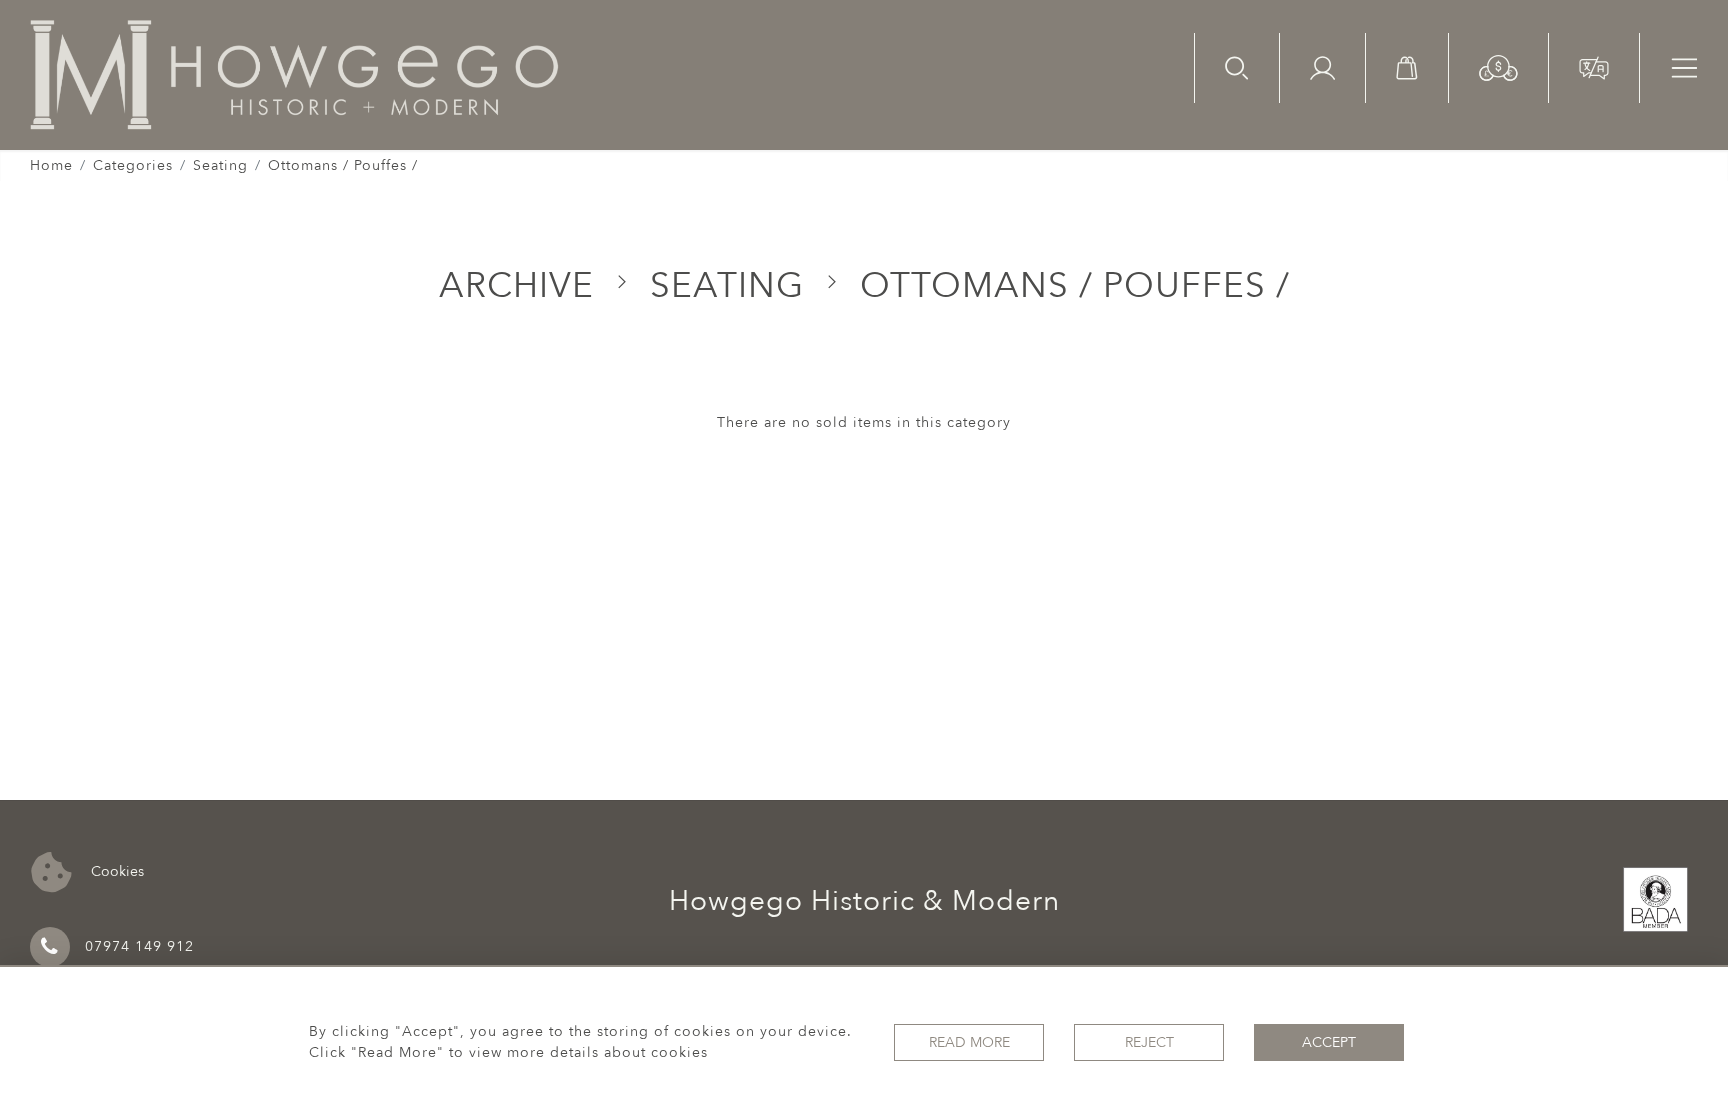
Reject (1149, 1042)
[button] (1498, 66)
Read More (969, 1042)
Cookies (115, 870)
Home (51, 165)
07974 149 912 (139, 946)
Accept (1329, 1042)
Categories (133, 165)
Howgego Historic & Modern (864, 901)
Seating (220, 165)
